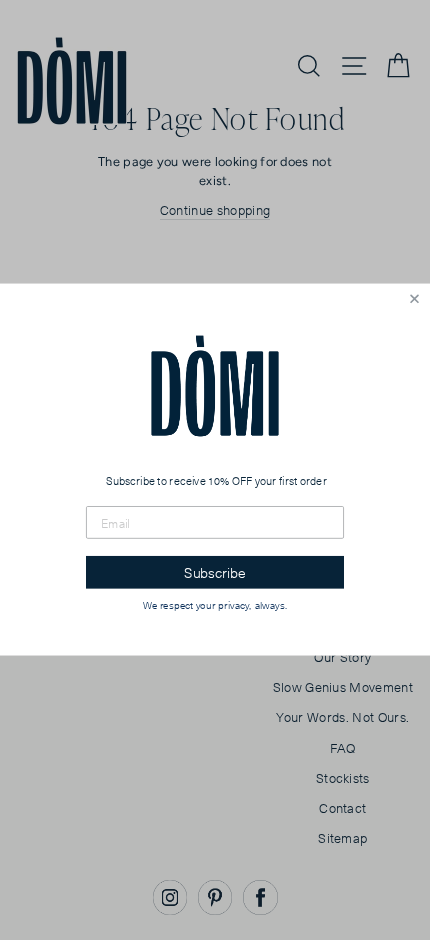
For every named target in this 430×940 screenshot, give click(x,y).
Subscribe (215, 573)
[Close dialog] (414, 299)
